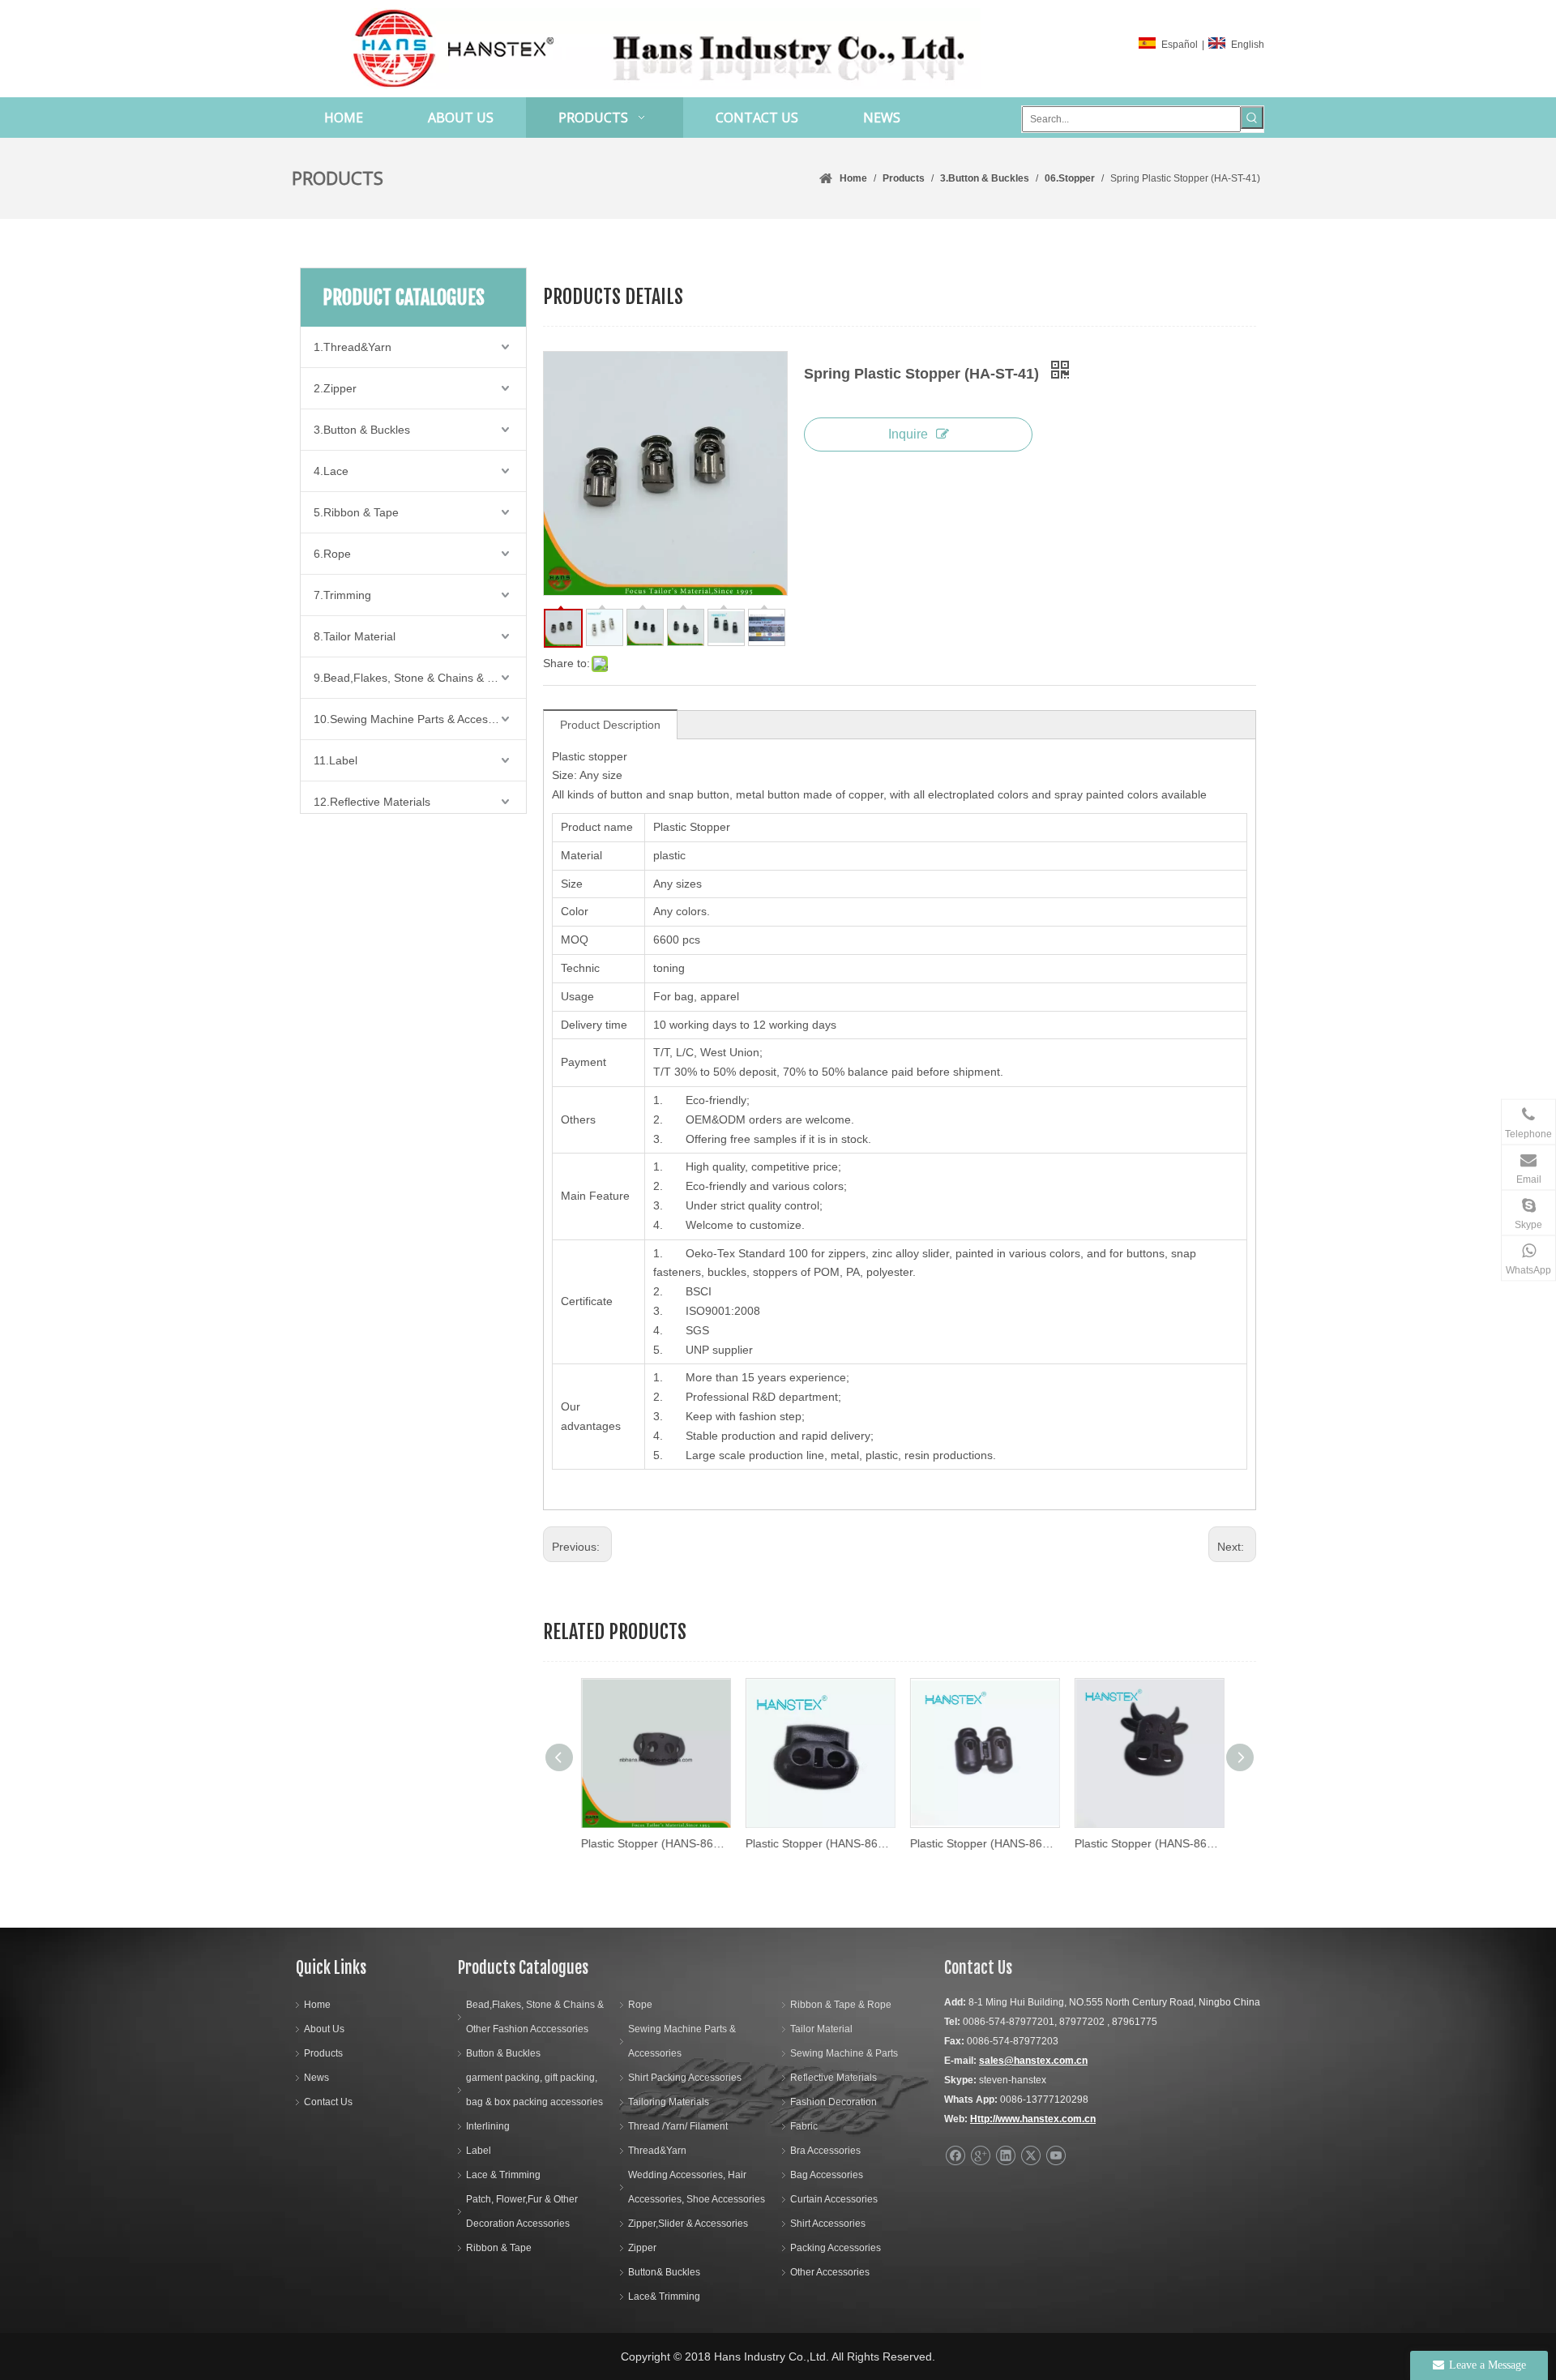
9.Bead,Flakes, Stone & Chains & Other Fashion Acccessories (420, 678)
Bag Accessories (827, 2175)
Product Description (610, 725)
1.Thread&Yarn (353, 347)
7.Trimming (342, 595)
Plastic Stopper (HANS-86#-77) (654, 1843)
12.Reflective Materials (372, 802)
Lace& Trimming (664, 2297)
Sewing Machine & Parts (844, 2053)
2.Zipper (335, 388)
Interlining (488, 2126)
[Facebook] (955, 2156)
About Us (324, 2029)
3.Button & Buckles (362, 430)
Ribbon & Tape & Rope (841, 2005)
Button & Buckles (503, 2053)
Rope (640, 2005)
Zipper (642, 2248)
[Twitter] (1030, 2156)
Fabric (804, 2126)
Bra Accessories (825, 2151)
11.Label (336, 760)
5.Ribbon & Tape (356, 512)
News (316, 2078)
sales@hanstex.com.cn (1033, 2061)
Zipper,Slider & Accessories (688, 2224)
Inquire (908, 434)
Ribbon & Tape (499, 2248)
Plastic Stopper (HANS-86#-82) (818, 1843)
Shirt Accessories (828, 2224)
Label (479, 2151)
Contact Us (328, 2102)
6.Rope (332, 554)
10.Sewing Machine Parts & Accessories (416, 719)
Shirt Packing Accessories (685, 2078)
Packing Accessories (836, 2248)
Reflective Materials (834, 2078)
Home (317, 2005)
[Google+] (980, 2156)
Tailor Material (821, 2029)
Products (323, 2053)
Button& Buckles (664, 2272)
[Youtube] (1056, 2156)
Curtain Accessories (834, 2199)
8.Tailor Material (355, 636)
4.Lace (331, 471)
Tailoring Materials (669, 2102)
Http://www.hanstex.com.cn (1033, 2119)
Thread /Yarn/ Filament (678, 2126)
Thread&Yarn (657, 2151)
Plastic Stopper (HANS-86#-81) (1147, 1843)
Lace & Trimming (503, 2175)
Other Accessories (830, 2272)
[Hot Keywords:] (1252, 118)
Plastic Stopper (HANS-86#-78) (983, 1843)
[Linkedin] (1005, 2156)
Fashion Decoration (834, 2102)
